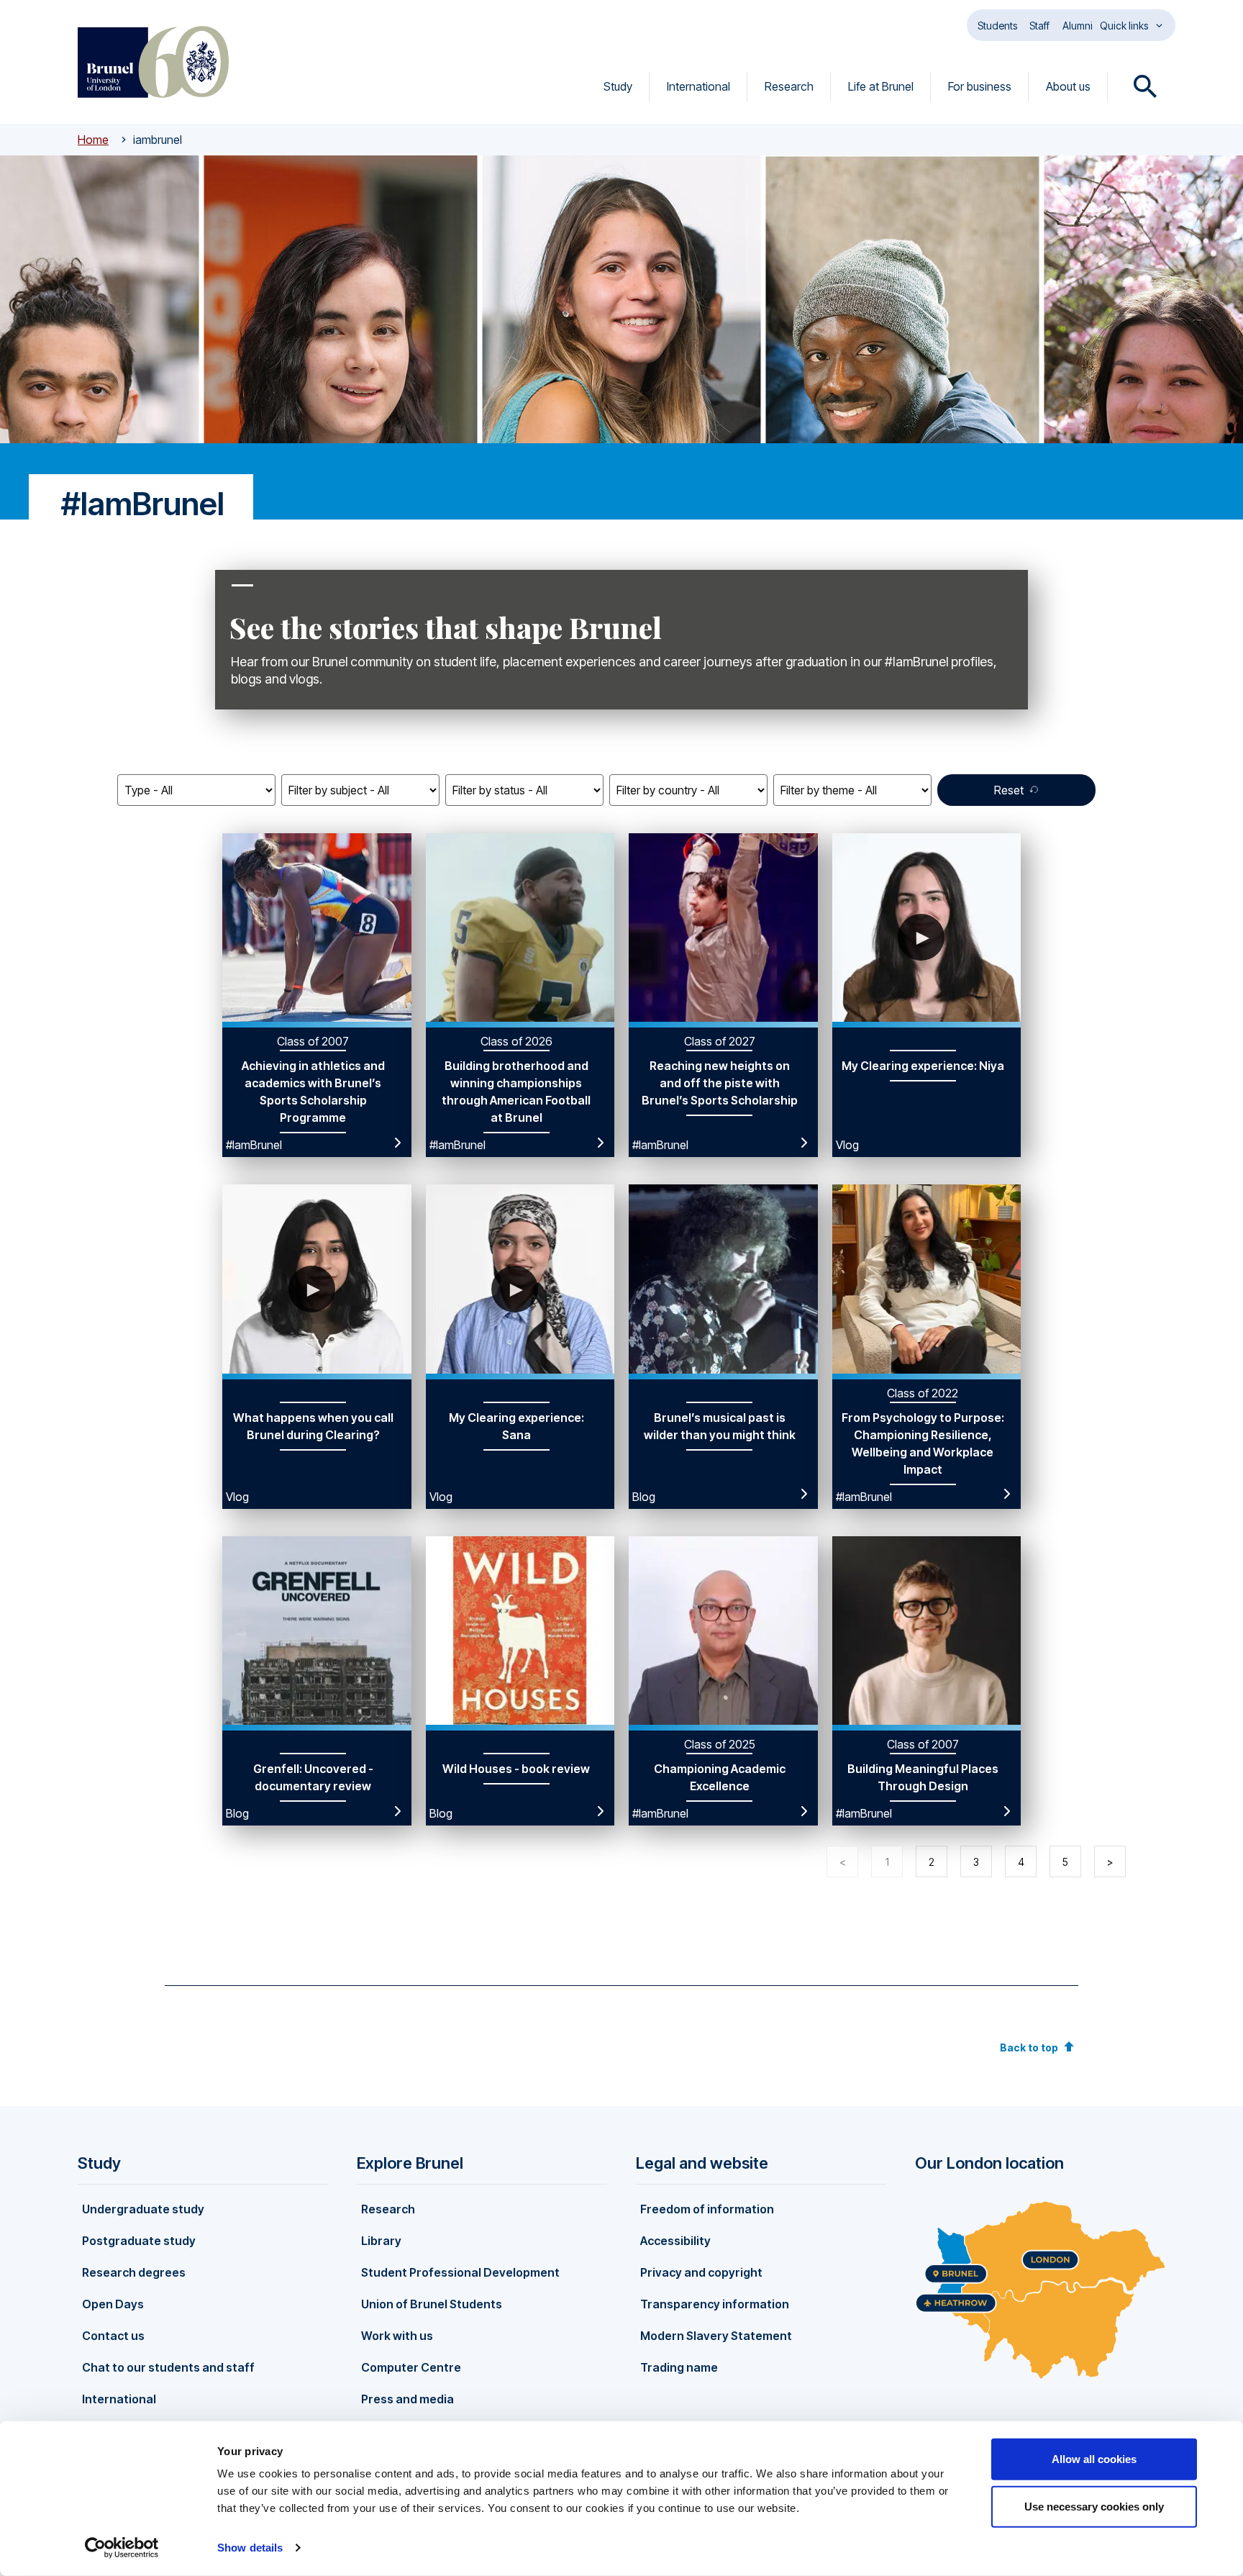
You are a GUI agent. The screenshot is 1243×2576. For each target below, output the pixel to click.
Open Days (113, 2304)
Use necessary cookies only (1094, 2506)
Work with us (397, 2336)
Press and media (407, 2399)
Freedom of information (707, 2209)
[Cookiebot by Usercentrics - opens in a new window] (122, 2548)
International (698, 86)
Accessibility (675, 2241)
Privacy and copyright (701, 2272)
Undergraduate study (143, 2209)
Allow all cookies (1094, 2459)
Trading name (679, 2367)
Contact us (113, 2336)
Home (93, 140)
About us (1068, 86)
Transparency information (715, 2304)
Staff (1039, 26)
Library (381, 2241)
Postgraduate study (139, 2241)
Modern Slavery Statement (716, 2336)
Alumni (1078, 26)
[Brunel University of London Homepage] (153, 62)
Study (618, 86)
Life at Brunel (881, 86)
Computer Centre (411, 2367)
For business (980, 86)
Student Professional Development (460, 2272)
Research (789, 86)
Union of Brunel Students (432, 2304)
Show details (250, 2548)
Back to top (1029, 2047)
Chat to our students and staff (168, 2367)
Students (997, 26)
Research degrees (134, 2272)
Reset (1009, 790)
